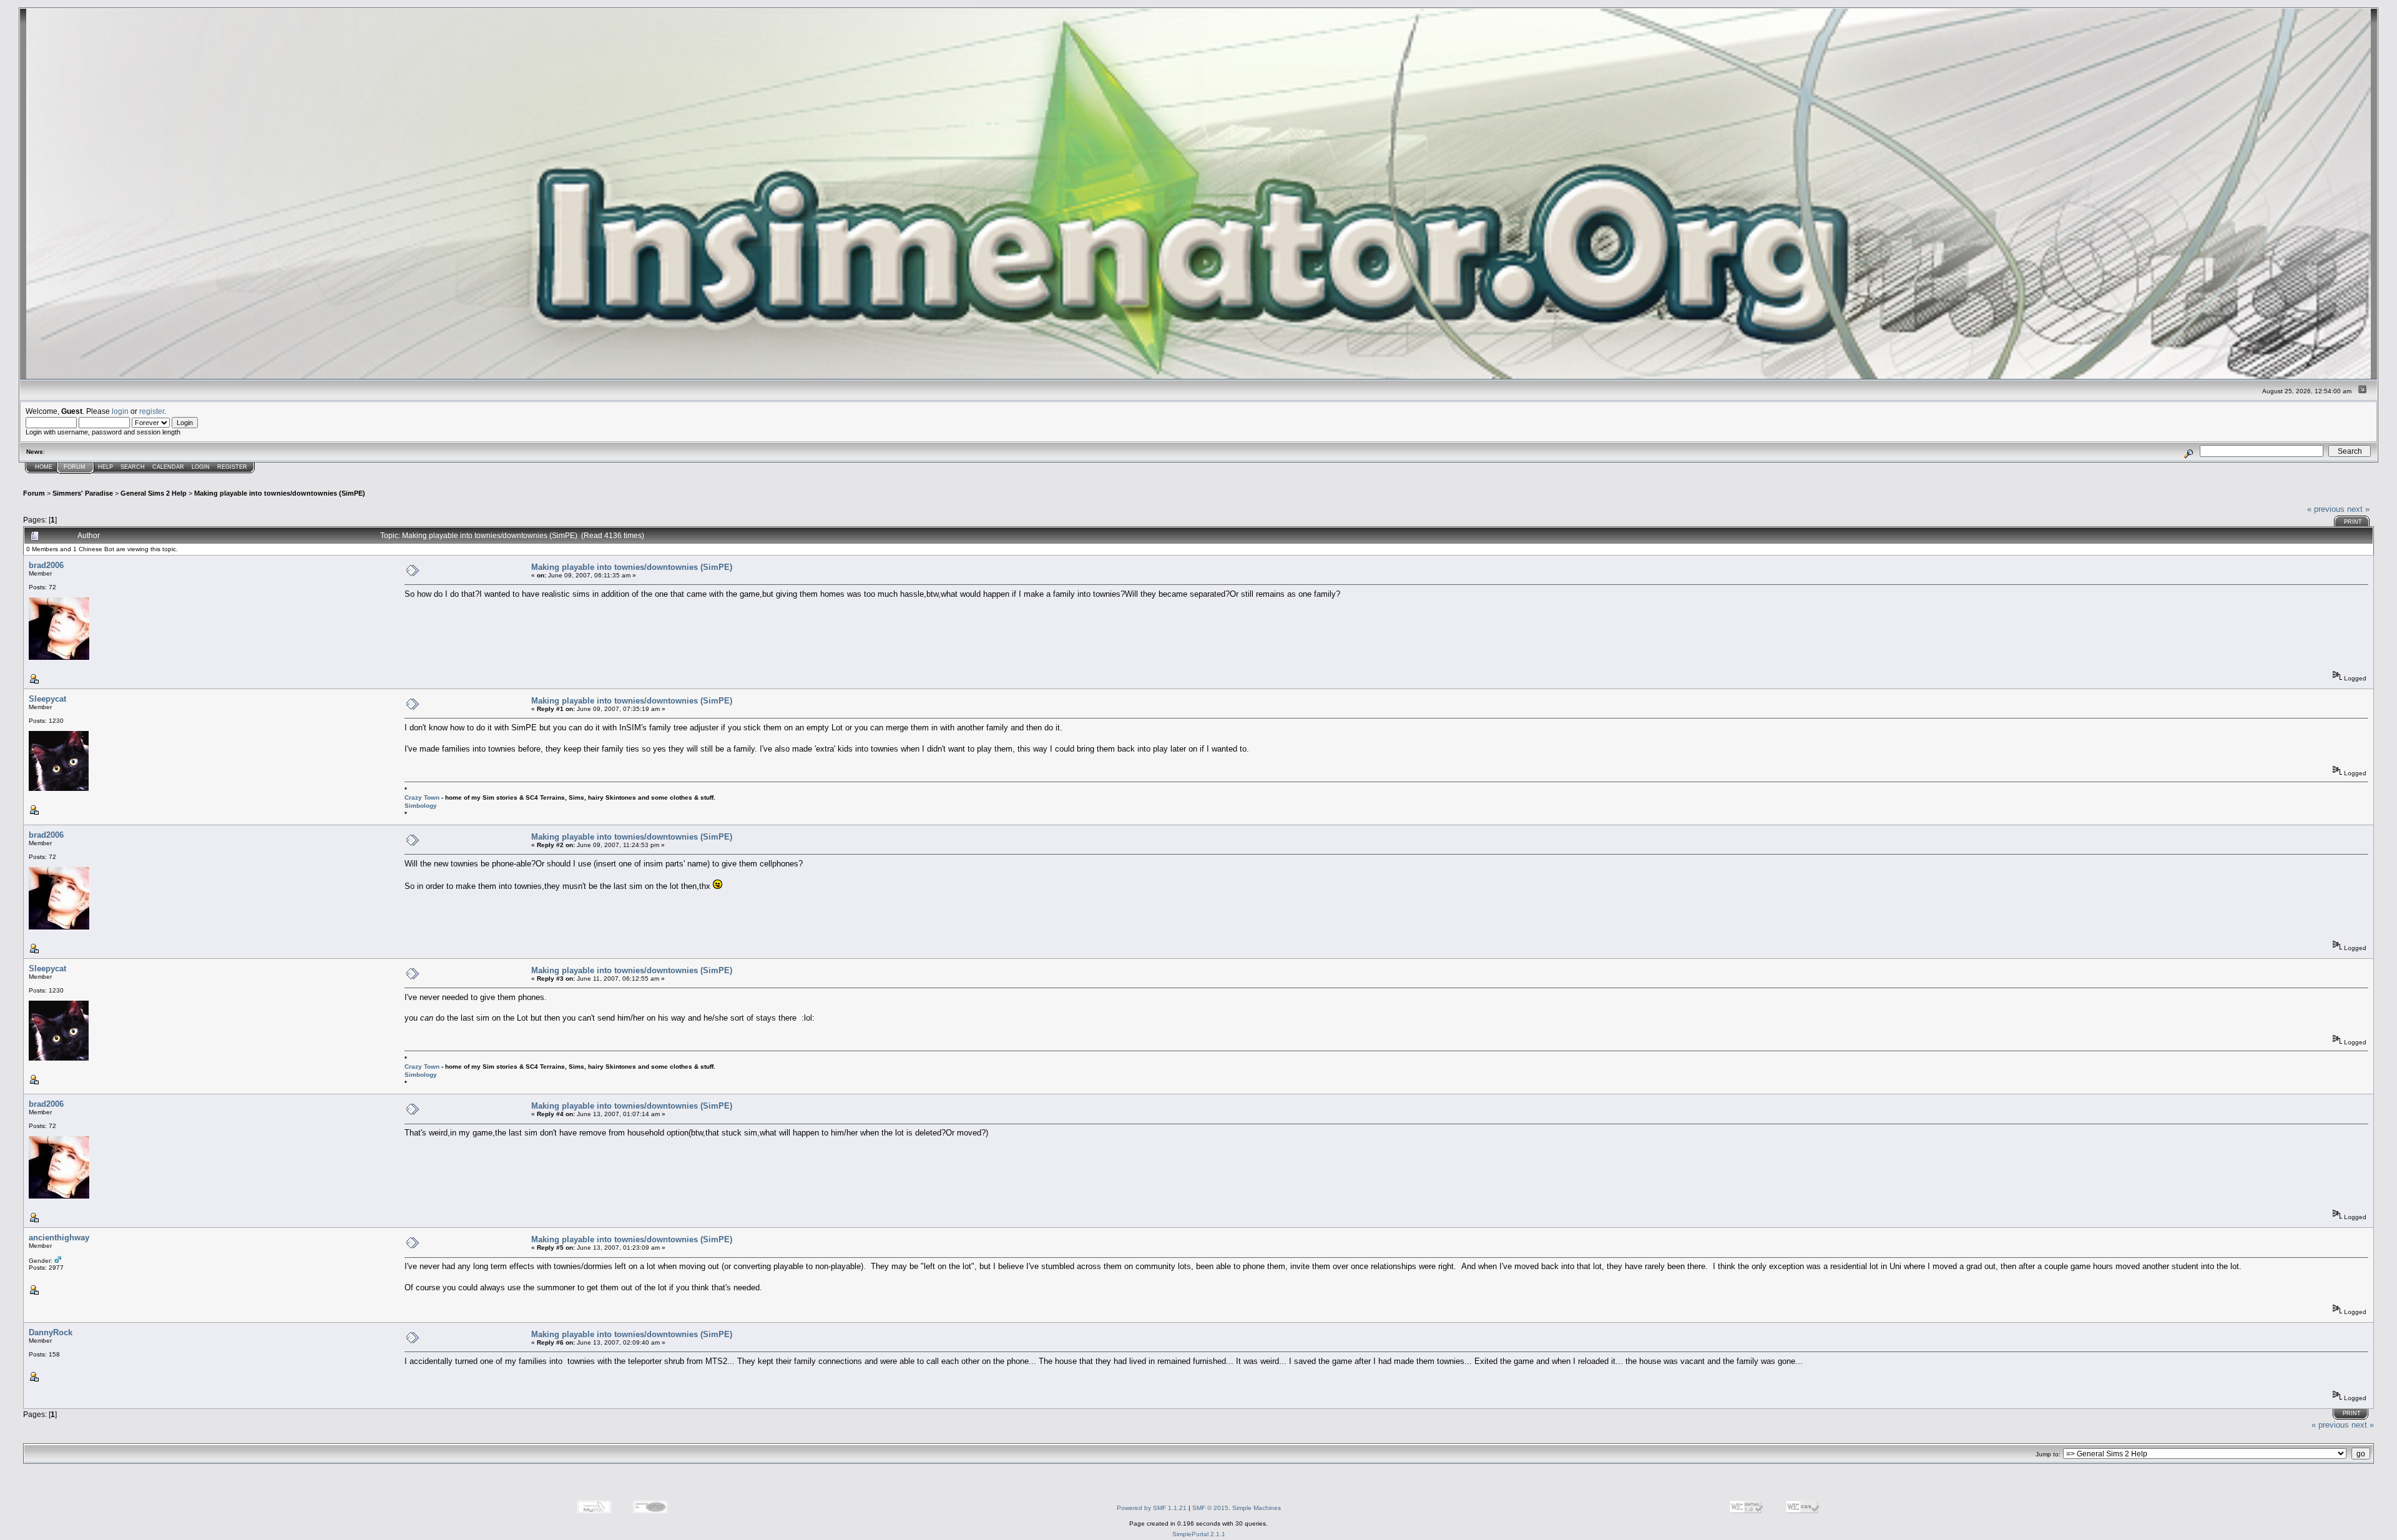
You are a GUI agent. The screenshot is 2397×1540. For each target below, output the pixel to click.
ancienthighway (59, 1238)
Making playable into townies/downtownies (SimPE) (280, 493)
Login (201, 467)
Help (105, 467)
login (120, 411)
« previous (2326, 509)
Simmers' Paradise (83, 493)
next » (2358, 509)
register (152, 411)
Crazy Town (422, 797)
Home (44, 467)
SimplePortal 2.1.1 (1199, 1534)
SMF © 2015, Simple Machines (1237, 1508)
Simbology (421, 806)
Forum (75, 467)
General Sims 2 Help (154, 493)
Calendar (168, 467)
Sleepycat (47, 699)
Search (133, 467)
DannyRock (51, 1332)
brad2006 (46, 565)
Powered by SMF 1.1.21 (1152, 1508)
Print (2353, 522)
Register (232, 467)
